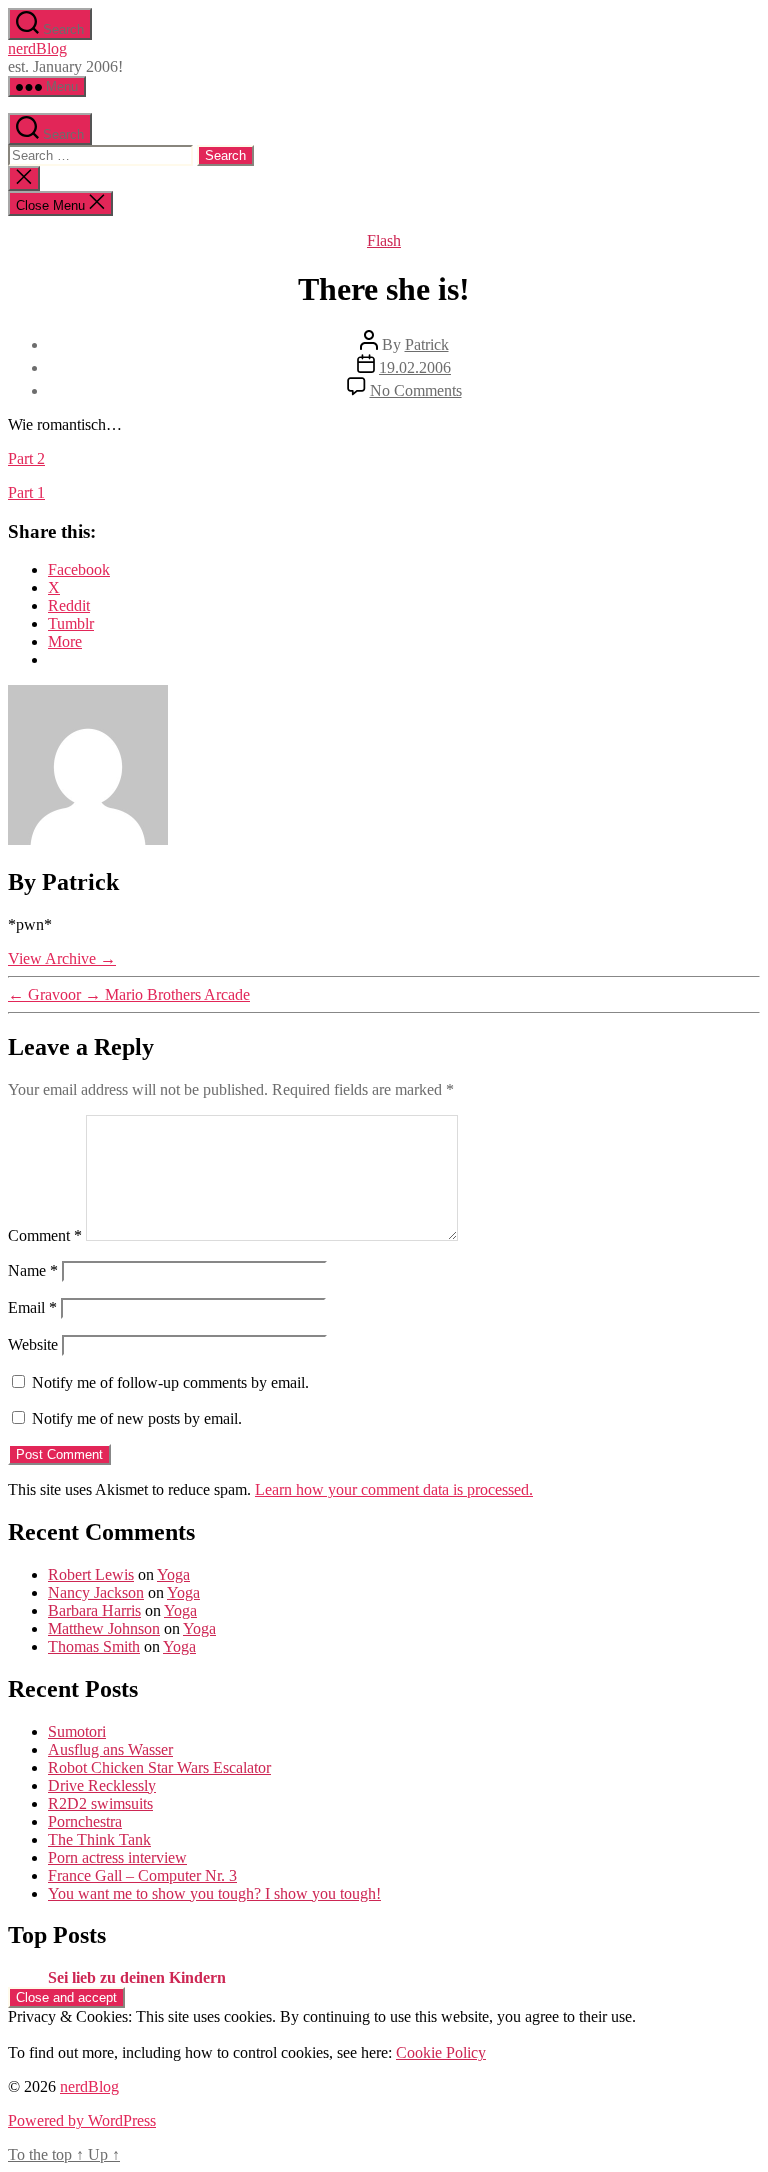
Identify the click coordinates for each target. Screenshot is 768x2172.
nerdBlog (37, 48)
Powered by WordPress (82, 2120)
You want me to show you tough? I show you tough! (214, 1893)
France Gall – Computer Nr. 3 (142, 1875)
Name (33, 1270)
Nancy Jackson (96, 1592)
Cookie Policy (441, 2052)
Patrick (427, 344)
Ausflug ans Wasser (110, 1749)
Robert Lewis (91, 1574)
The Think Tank (99, 1839)
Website (33, 1344)
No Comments (416, 390)
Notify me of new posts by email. (137, 1418)
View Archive (62, 958)
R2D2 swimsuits (100, 1803)
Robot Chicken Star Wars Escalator (159, 1767)
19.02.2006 (415, 367)
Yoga (173, 1574)
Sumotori (77, 1731)
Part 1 (26, 492)
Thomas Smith (94, 1646)
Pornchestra (85, 1821)
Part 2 (26, 458)
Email (32, 1307)
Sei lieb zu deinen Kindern (137, 1977)
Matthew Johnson (104, 1628)
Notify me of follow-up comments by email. (170, 1382)
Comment (45, 1235)
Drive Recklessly (102, 1785)
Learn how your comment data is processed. (394, 1489)
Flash (384, 240)
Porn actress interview (117, 1857)
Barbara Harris (94, 1610)
